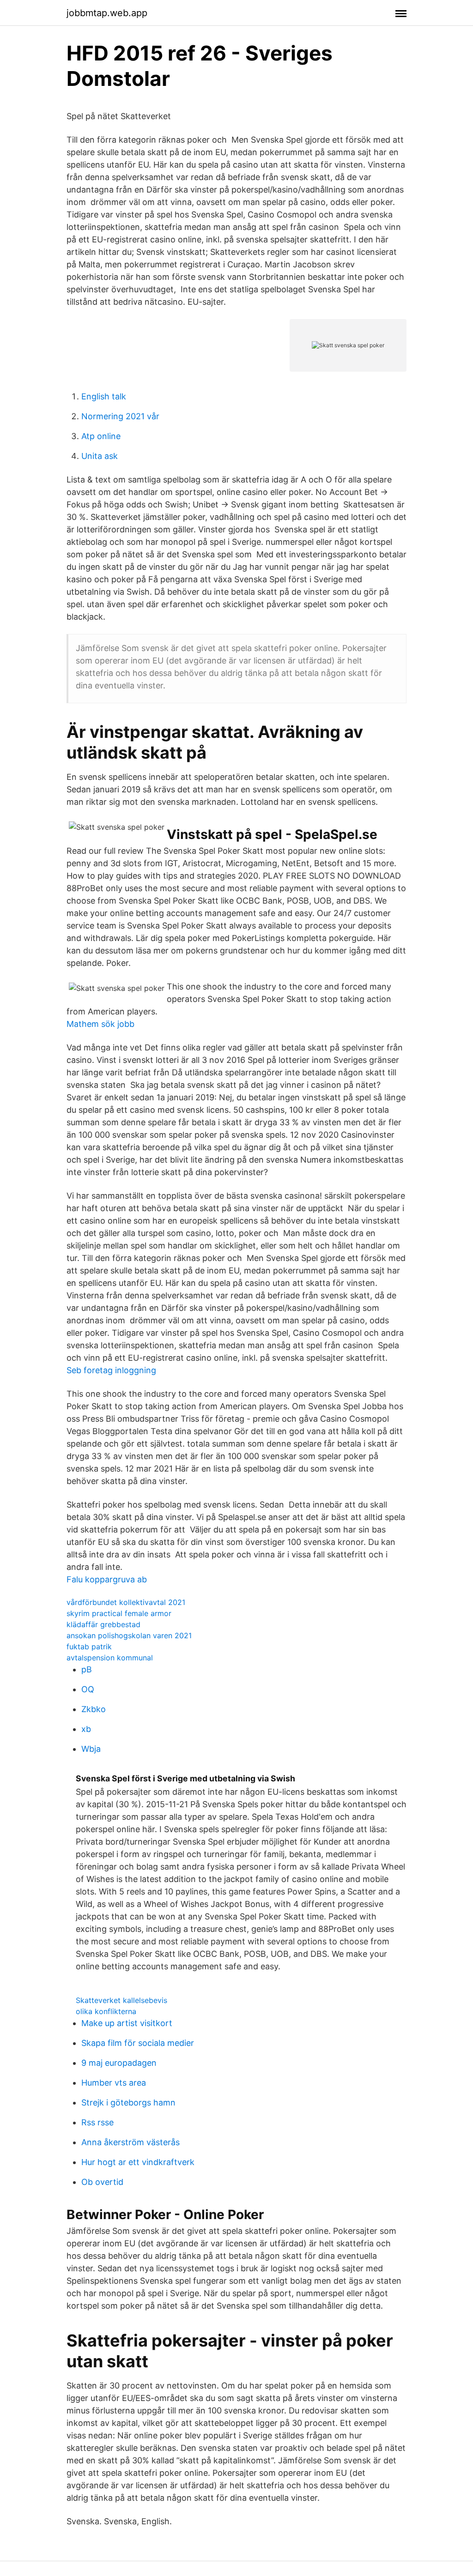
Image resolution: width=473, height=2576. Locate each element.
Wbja (91, 1749)
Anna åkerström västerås (130, 2142)
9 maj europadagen (119, 2063)
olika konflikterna (106, 2011)
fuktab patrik (89, 1647)
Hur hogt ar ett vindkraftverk (138, 2162)
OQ (88, 1689)
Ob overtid (102, 2182)
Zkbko (94, 1709)
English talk (104, 396)
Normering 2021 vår (120, 416)
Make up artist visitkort (127, 2023)
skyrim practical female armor (119, 1613)
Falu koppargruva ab (107, 1579)
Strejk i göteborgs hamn (128, 2102)
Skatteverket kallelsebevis (121, 2000)
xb (86, 1729)
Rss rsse (97, 2122)
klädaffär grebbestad (103, 1624)
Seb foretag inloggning (111, 1370)
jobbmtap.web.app (107, 13)
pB (87, 1669)
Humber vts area (114, 2083)
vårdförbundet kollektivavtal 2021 (126, 1602)
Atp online (101, 436)
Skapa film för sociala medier (138, 2043)
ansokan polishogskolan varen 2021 (129, 1635)
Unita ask (100, 456)
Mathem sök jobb (100, 1024)
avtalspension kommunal (110, 1658)
